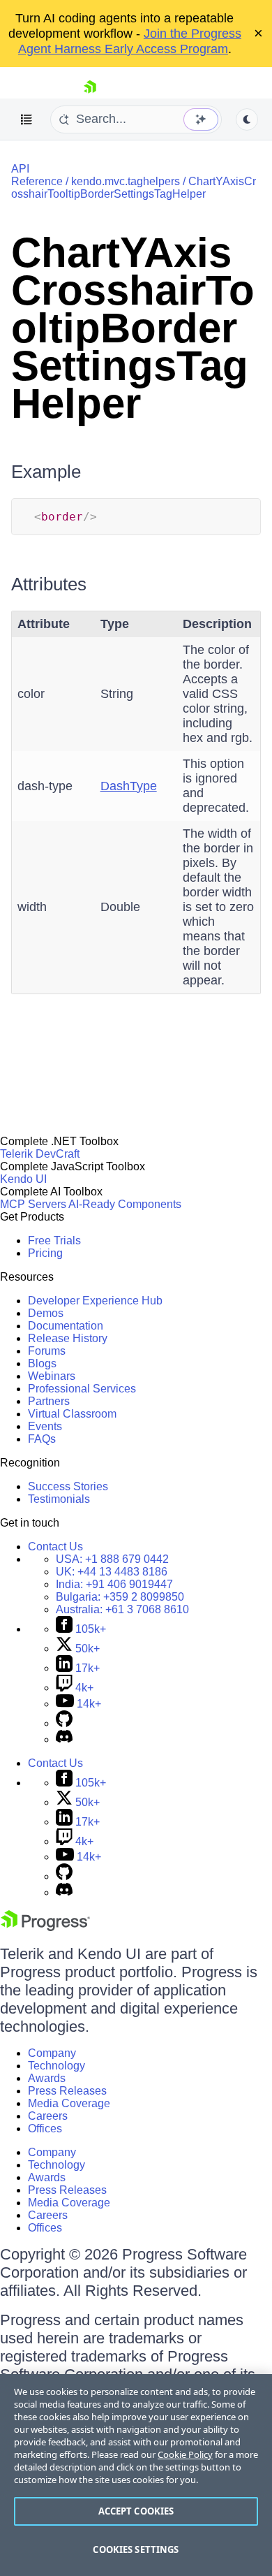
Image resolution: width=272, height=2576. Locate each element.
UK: (112, 1572)
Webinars (52, 1376)
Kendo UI (23, 1179)
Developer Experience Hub (95, 1301)
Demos (46, 1313)
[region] (136, 2475)
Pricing (45, 1253)
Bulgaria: (120, 1597)
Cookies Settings (136, 2549)
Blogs (42, 1363)
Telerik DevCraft (40, 1154)
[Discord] (64, 1739)
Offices (45, 2129)
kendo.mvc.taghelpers (126, 181)
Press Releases (67, 2091)
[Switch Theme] (247, 119)
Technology (56, 2066)
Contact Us (55, 1547)
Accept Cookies (136, 2511)
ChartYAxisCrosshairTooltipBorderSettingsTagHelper (134, 188)
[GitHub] (64, 1723)
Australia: (122, 1609)
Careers (48, 2116)
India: (114, 1584)
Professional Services (82, 1389)
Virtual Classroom (72, 1414)
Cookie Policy (185, 2454)
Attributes (49, 584)
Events (45, 1426)
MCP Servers (33, 1204)
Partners (49, 1401)
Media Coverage (69, 2103)
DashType (129, 786)
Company (52, 2053)
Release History (68, 1338)
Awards (47, 2078)
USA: (112, 1559)
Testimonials (59, 1499)
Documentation (66, 1326)
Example (46, 472)
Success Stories (68, 1486)
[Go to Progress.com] (45, 1927)
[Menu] (27, 119)
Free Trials (54, 1240)
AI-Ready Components (125, 1204)
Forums (47, 1351)
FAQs (42, 1439)
